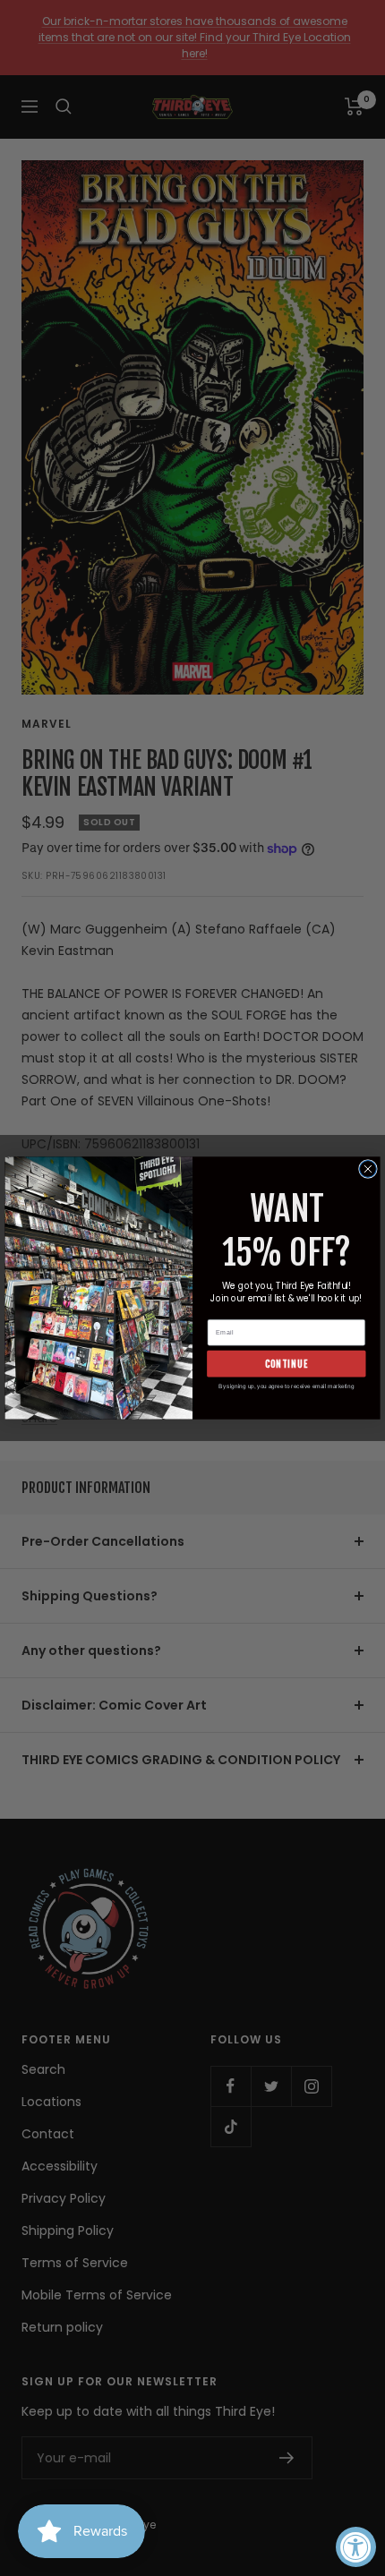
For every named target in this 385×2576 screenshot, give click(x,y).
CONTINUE (287, 1364)
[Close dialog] (368, 1169)
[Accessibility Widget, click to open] (356, 2547)
